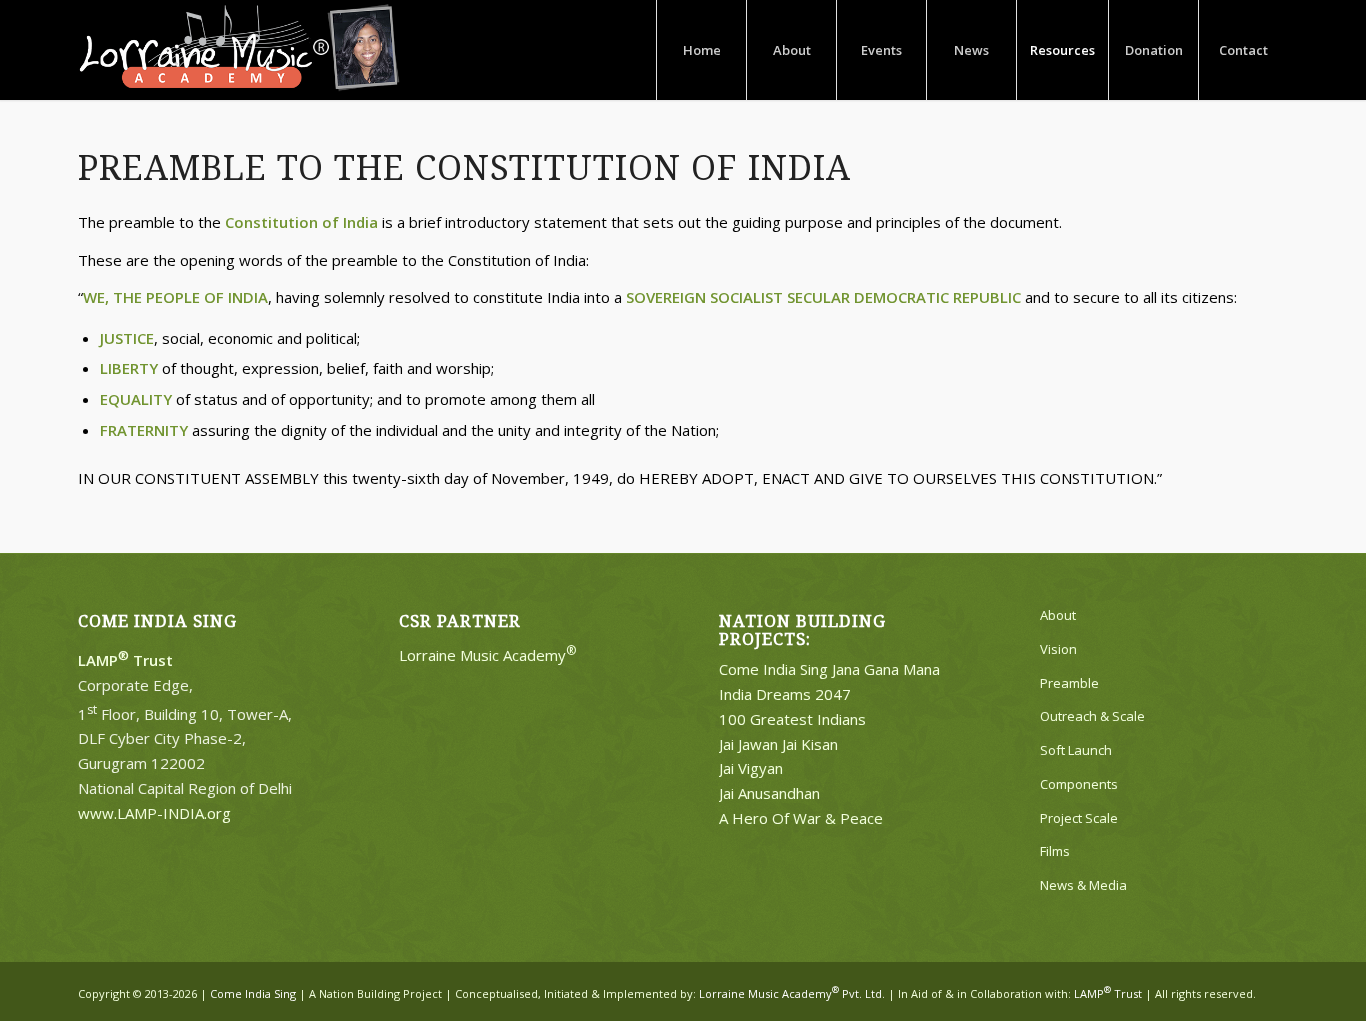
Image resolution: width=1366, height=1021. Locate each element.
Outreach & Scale (1092, 716)
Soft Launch (1076, 750)
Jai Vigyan (751, 768)
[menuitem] (701, 50)
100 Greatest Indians (792, 719)
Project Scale (1079, 818)
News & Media (1083, 885)
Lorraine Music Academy (488, 655)
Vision (1058, 649)
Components (1079, 784)
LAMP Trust (1108, 993)
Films (1055, 851)
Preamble (1069, 683)
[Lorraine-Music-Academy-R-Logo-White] (239, 50)
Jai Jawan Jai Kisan (778, 744)
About (1058, 615)
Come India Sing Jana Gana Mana (829, 669)
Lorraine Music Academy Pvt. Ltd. (792, 993)
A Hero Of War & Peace (801, 818)
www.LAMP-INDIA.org (154, 813)
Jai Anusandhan (769, 793)
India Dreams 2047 (785, 694)
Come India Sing (253, 993)
